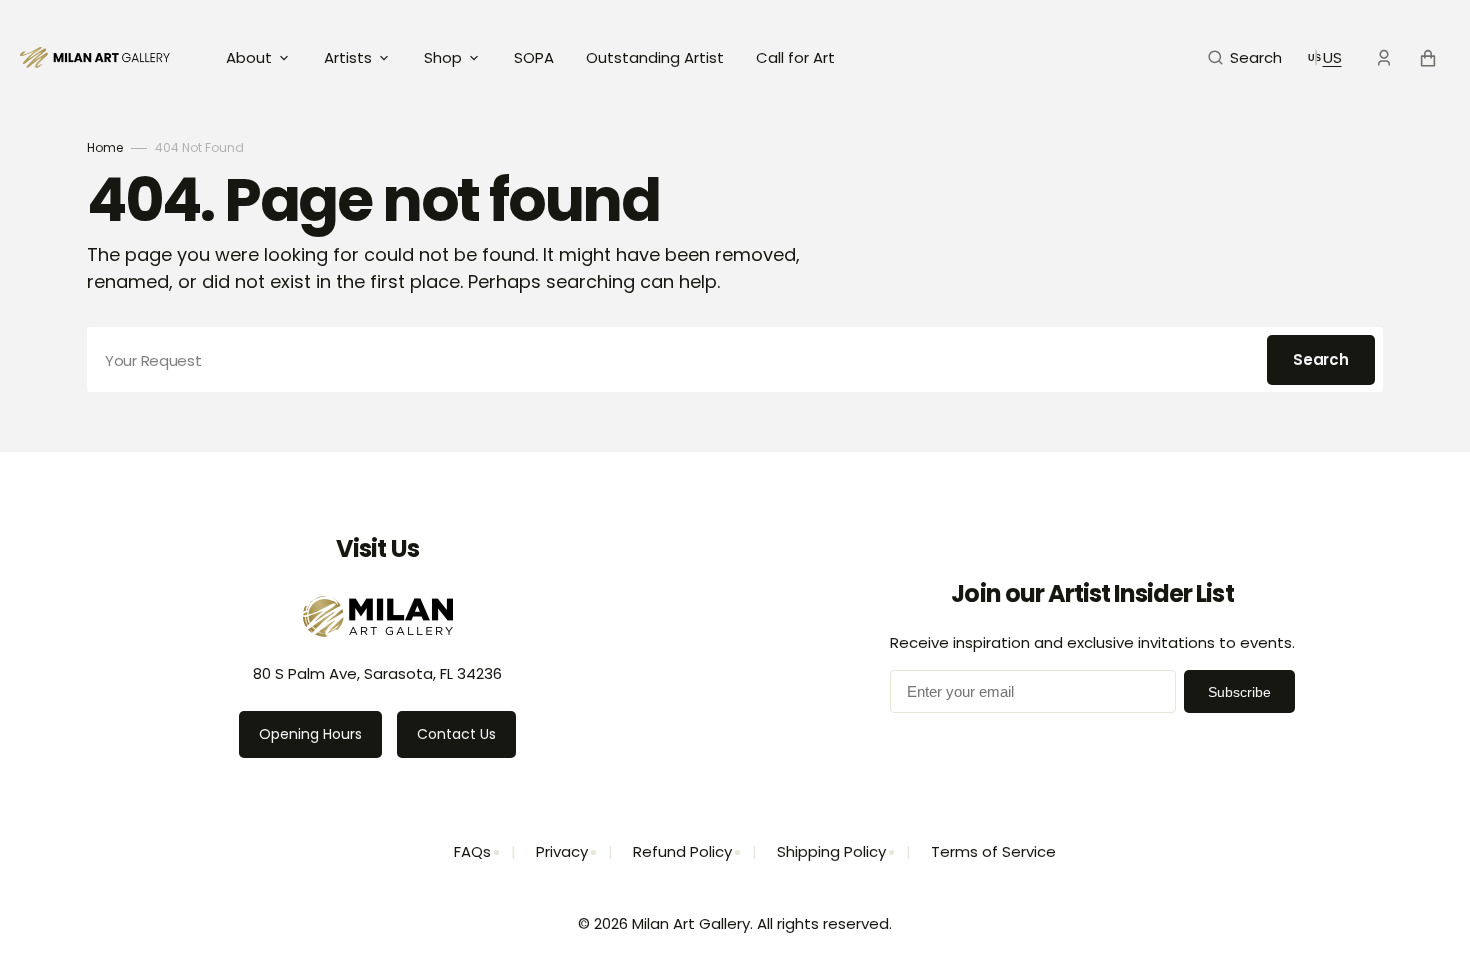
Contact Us (456, 734)
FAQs (472, 851)
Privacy (562, 851)
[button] (1245, 58)
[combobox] (735, 359)
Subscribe (1239, 692)
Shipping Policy (831, 851)
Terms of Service (993, 851)
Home (105, 147)
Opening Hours (310, 734)
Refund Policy (682, 851)
